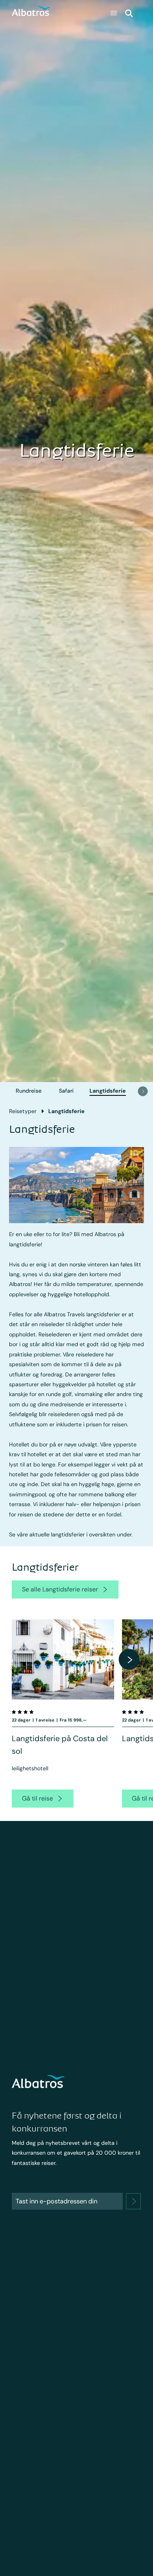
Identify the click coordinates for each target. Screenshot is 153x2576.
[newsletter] (133, 2201)
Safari (66, 1091)
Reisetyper (23, 1111)
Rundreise (29, 1091)
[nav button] (143, 1091)
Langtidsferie (108, 1091)
